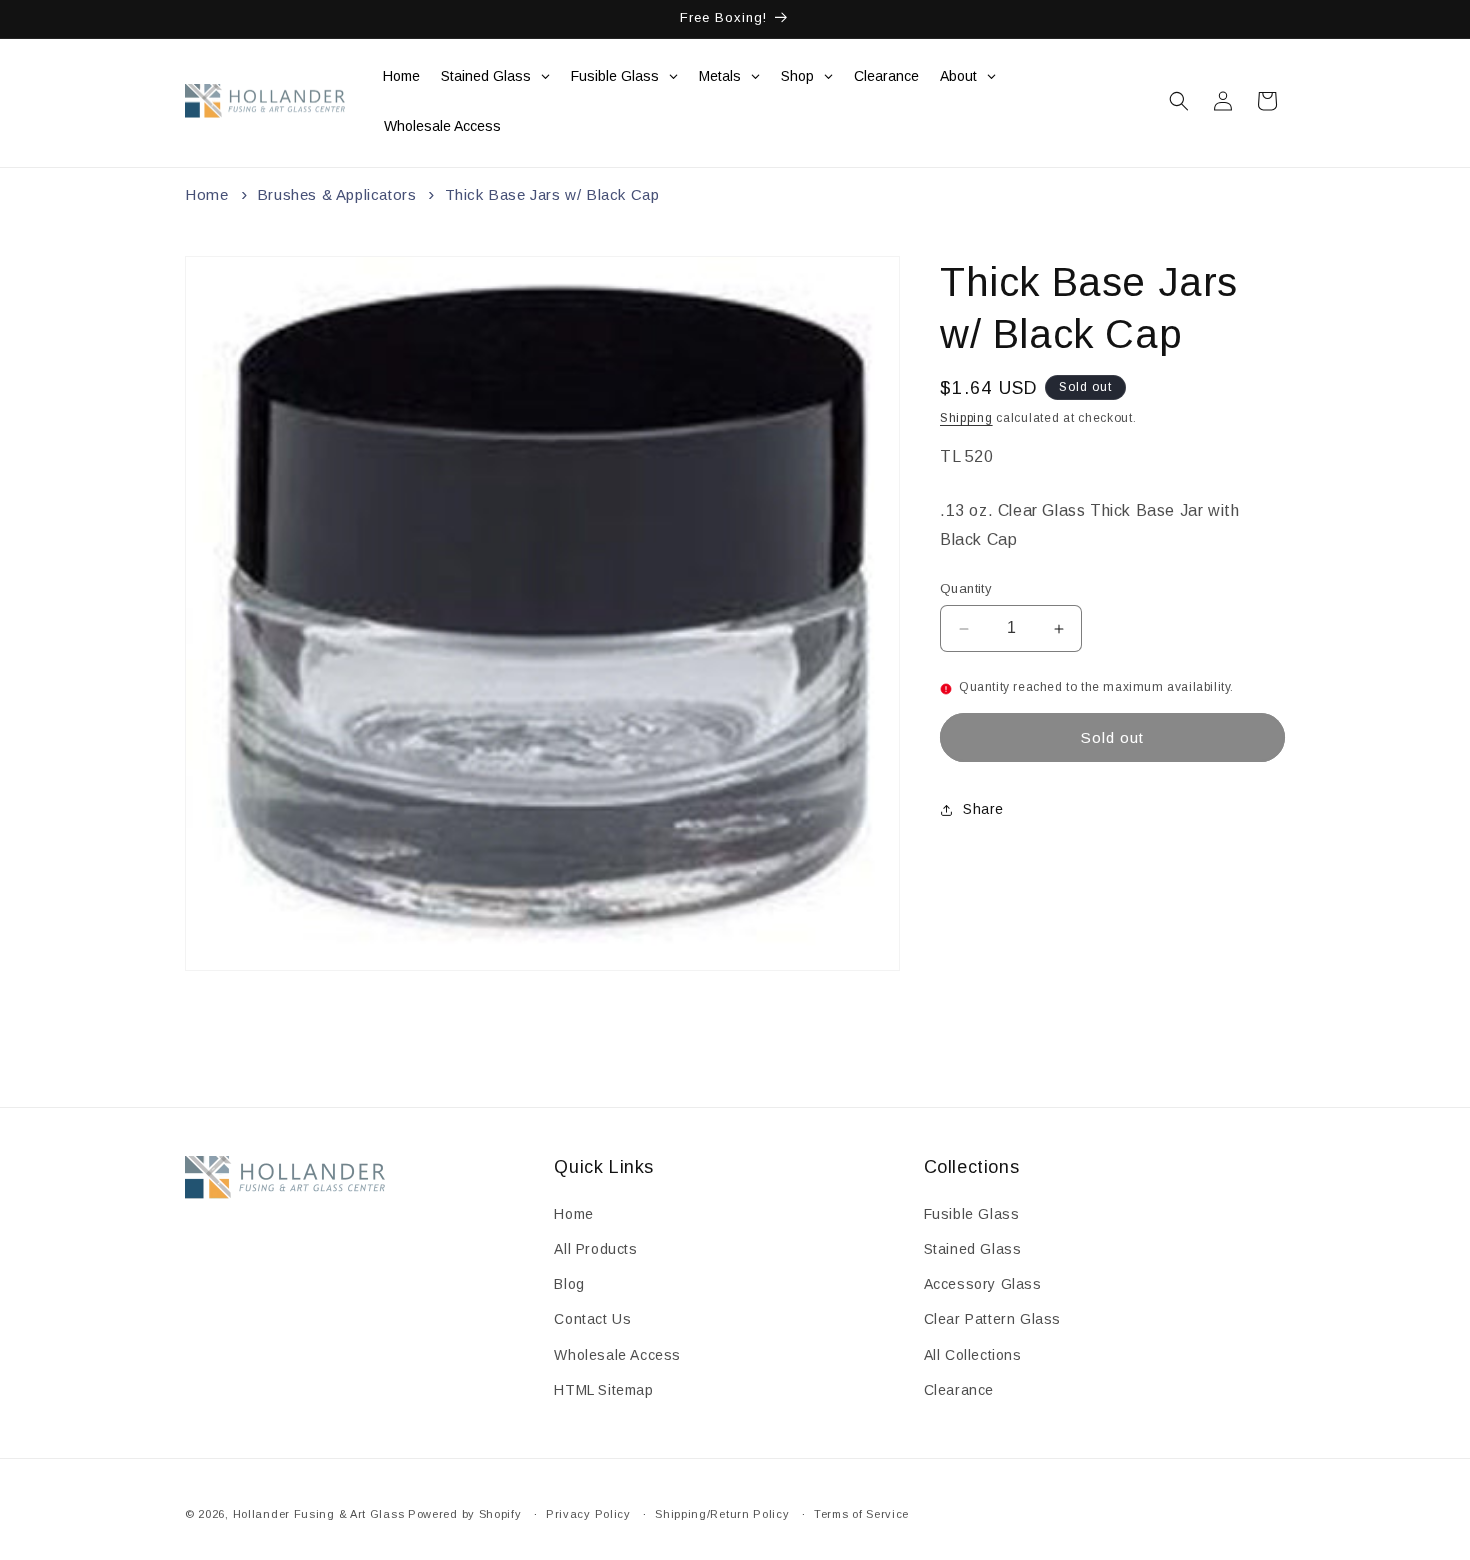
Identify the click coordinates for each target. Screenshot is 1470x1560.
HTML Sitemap (603, 1390)
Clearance (959, 1390)
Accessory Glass (983, 1284)
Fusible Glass (972, 1214)
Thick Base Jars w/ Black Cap (552, 194)
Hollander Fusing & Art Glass (319, 1514)
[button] (1179, 101)
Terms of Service (861, 1514)
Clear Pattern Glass (992, 1319)
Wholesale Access (617, 1355)
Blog (569, 1284)
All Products (595, 1249)
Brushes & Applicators (337, 194)
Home (206, 194)
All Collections (973, 1355)
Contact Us (592, 1319)
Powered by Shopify (465, 1514)
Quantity (966, 589)
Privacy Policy (588, 1514)
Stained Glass (973, 1249)
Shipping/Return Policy (722, 1514)
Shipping (966, 418)
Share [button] (983, 810)
